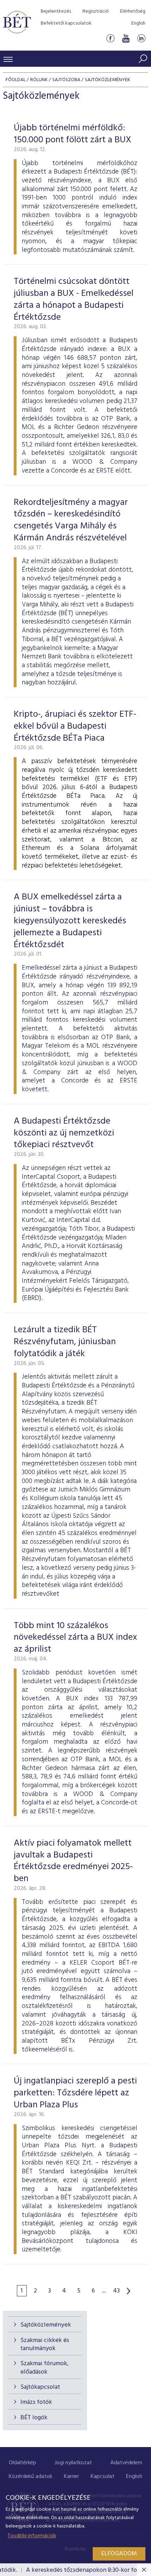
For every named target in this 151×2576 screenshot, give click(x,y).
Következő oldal (129, 2291)
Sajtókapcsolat (40, 2387)
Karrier (71, 2477)
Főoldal (16, 80)
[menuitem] (22, 2463)
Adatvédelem (126, 2463)
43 (116, 2291)
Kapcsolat (103, 2477)
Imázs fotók (36, 2402)
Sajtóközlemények (46, 2325)
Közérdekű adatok (31, 2477)
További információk (32, 2536)
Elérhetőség (133, 11)
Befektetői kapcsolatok (66, 23)
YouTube (126, 38)
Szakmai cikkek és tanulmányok (45, 2344)
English (138, 23)
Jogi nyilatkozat (73, 2463)
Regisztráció (96, 11)
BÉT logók (34, 2418)
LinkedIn (141, 38)
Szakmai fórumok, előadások (44, 2368)
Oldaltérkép (22, 2463)
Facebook (110, 38)
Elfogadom (119, 2554)
